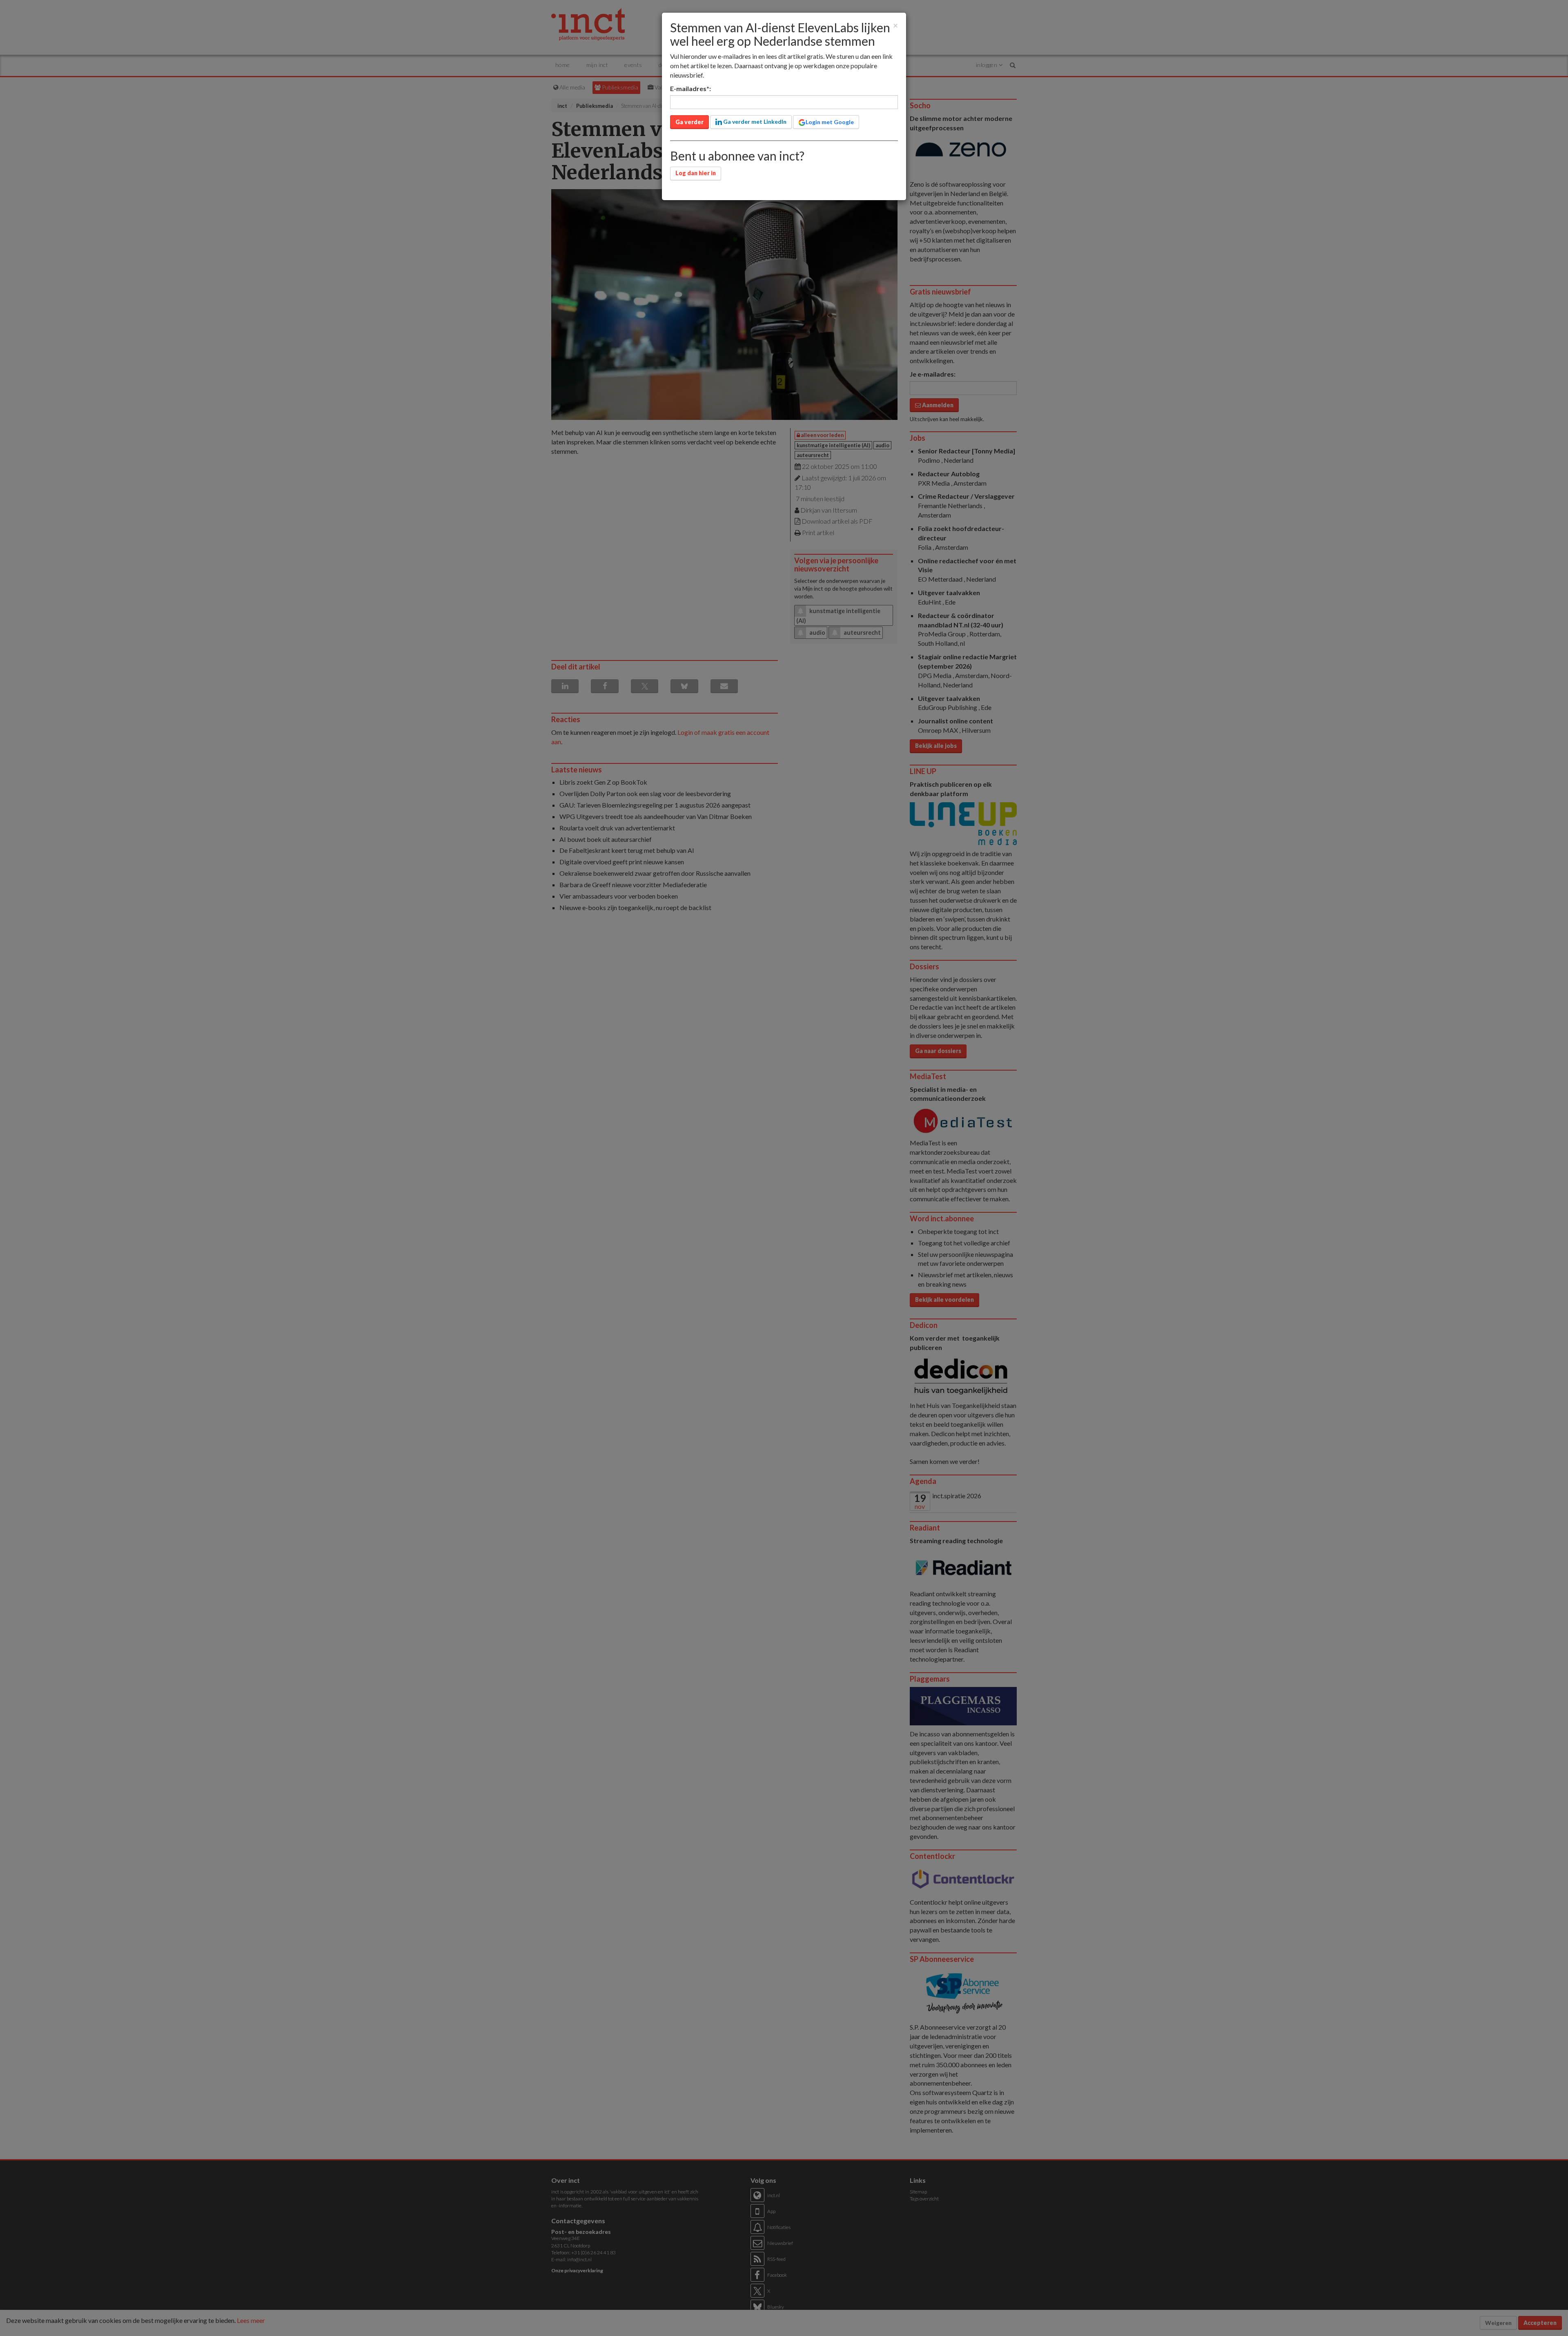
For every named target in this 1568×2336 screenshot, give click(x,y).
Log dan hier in (696, 173)
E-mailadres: (690, 88)
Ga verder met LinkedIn (754, 122)
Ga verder (689, 122)
